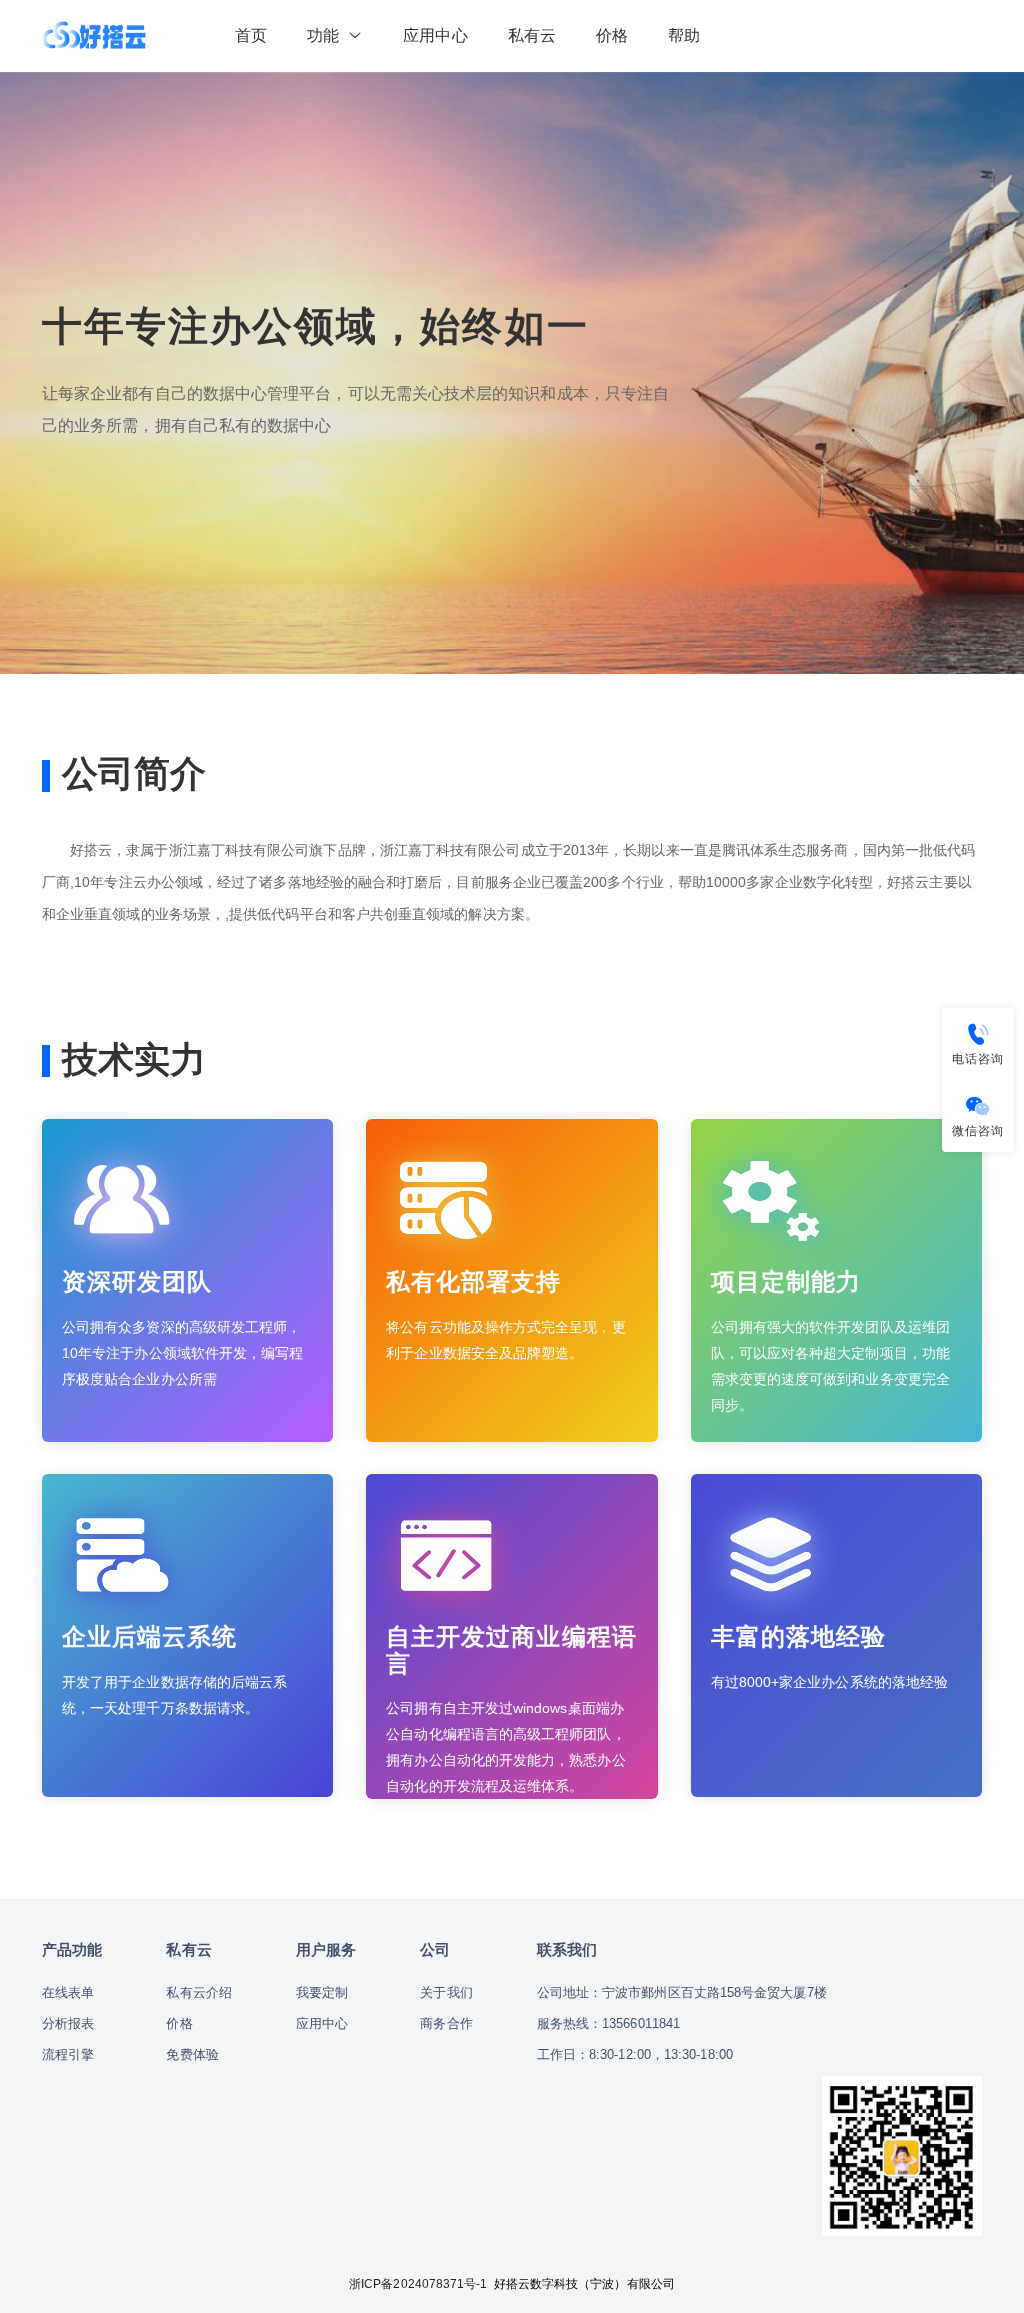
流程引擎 (68, 2054)
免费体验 (192, 2054)
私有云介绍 (198, 1992)
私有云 (532, 35)
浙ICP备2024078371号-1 (418, 2284)
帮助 (684, 35)
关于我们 (446, 1992)
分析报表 (68, 2023)
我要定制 (322, 1992)
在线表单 (68, 1992)
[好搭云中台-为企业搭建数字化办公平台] (94, 36)
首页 (251, 35)
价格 (612, 35)
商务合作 (446, 2023)
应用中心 (435, 35)
